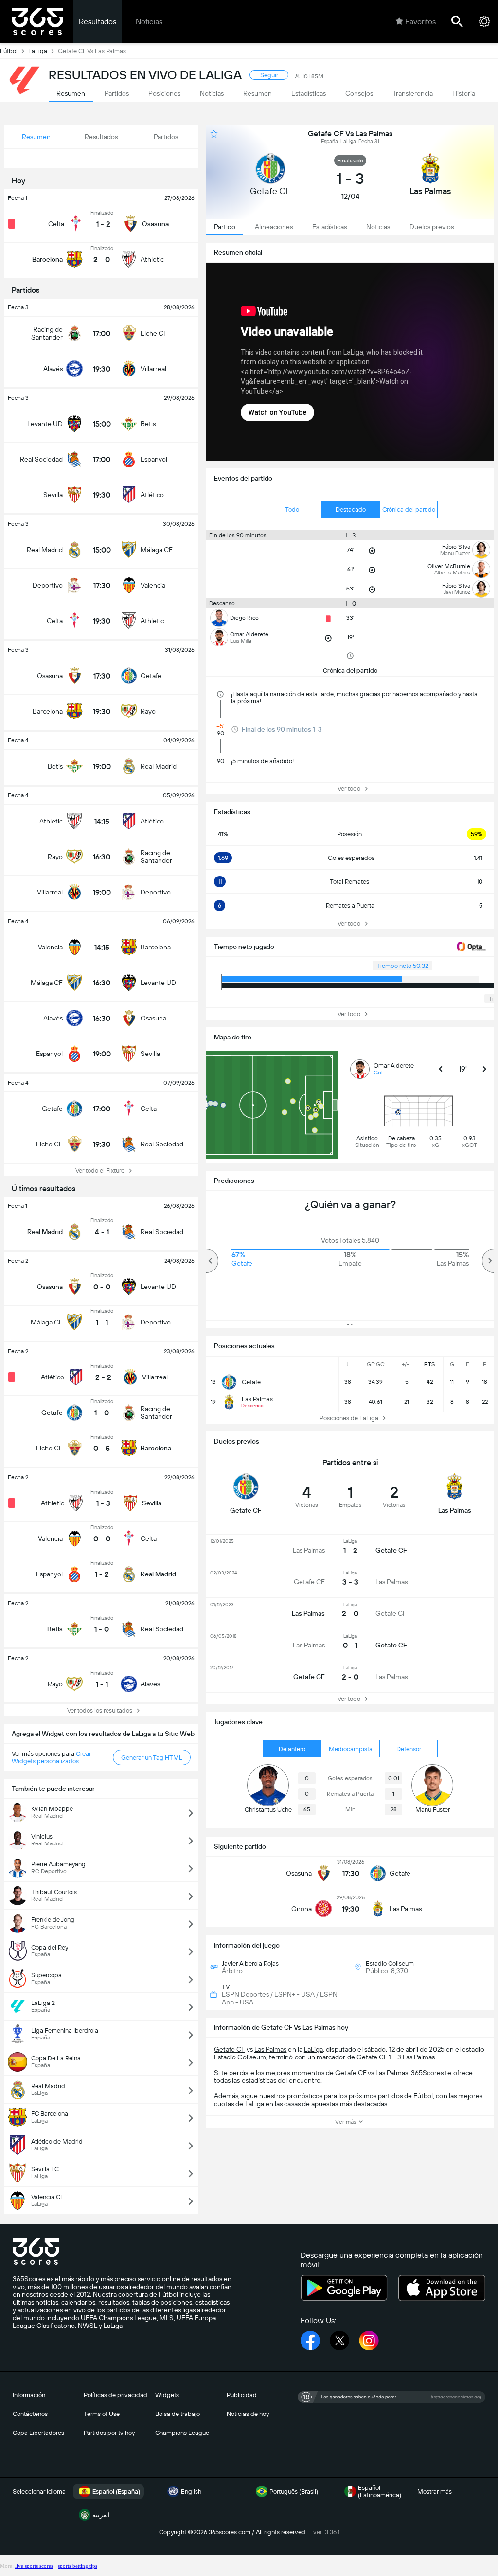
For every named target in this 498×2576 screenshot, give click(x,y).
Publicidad (242, 2395)
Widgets (167, 2395)
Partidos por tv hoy (109, 2433)
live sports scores (34, 2566)
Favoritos (420, 22)
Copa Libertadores (38, 2433)
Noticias (149, 22)
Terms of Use (102, 2414)
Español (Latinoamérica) (380, 2491)
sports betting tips (78, 2566)
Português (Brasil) (294, 2492)
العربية (101, 2515)
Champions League (182, 2433)
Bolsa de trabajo (178, 2414)
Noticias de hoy (248, 2414)
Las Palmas (271, 2049)
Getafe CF (230, 2049)
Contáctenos (30, 2414)
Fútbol (9, 51)
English (191, 2492)
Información (29, 2395)
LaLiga (38, 51)
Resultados (98, 22)
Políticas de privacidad (116, 2395)
